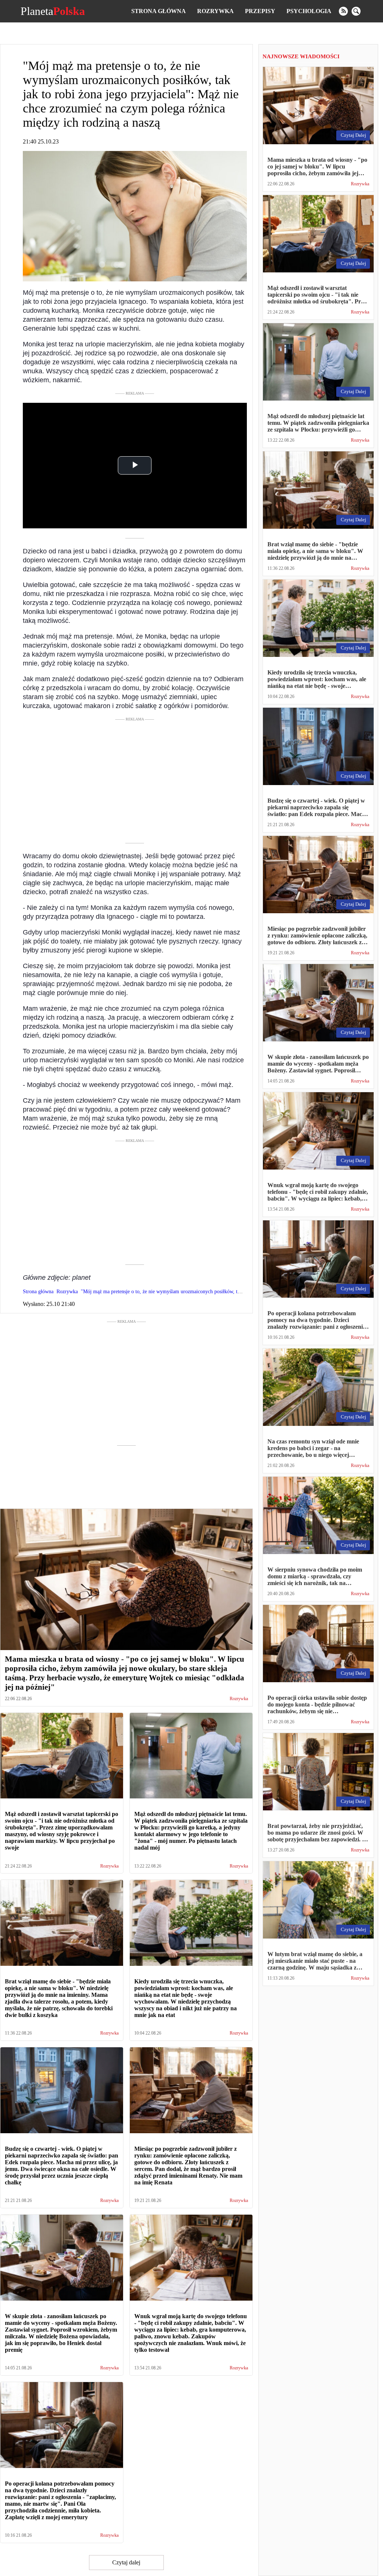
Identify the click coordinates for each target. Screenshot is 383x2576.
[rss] (343, 11)
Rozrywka (215, 11)
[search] (356, 11)
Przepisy (260, 11)
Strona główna (159, 11)
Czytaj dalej (126, 2562)
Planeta (53, 11)
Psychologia (309, 11)
